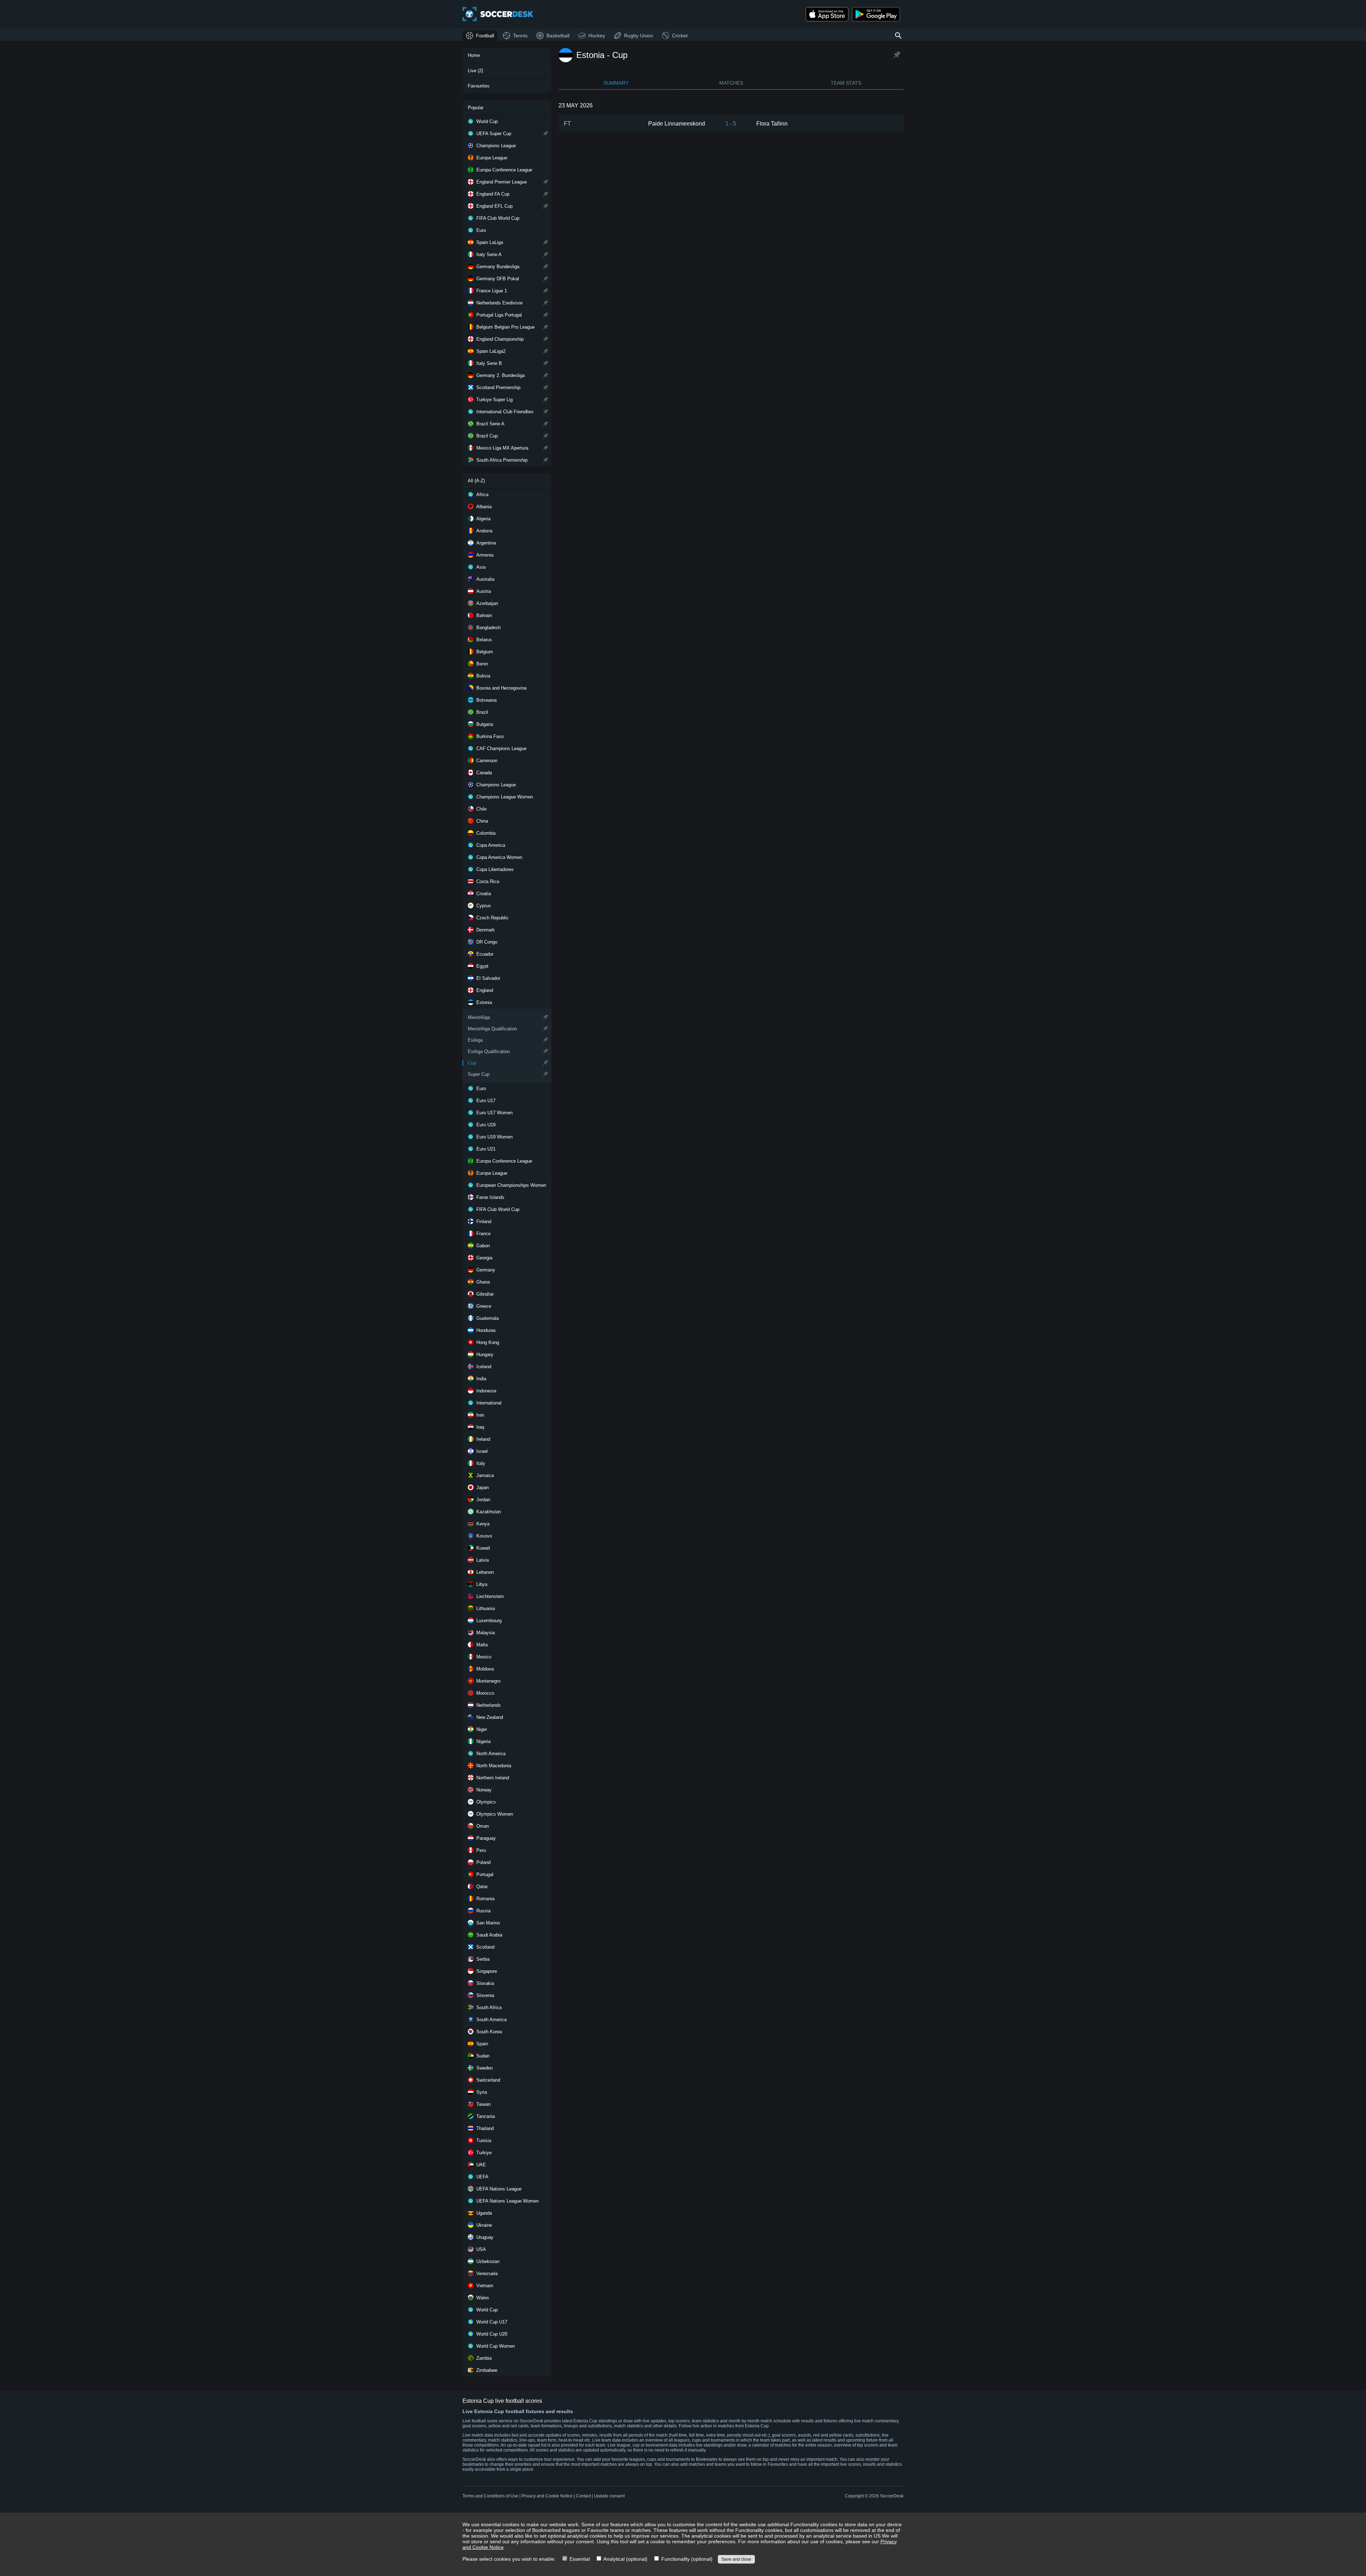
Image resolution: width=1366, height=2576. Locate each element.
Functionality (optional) (686, 2559)
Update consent (609, 2496)
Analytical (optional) (625, 2559)
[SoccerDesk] (498, 14)
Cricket (680, 36)
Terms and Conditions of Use (490, 2496)
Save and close (736, 2559)
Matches (731, 83)
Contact (583, 2496)
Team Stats (846, 83)
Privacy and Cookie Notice (547, 2496)
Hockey (597, 36)
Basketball (558, 36)
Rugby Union (639, 36)
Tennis (520, 36)
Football (485, 36)
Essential (579, 2559)
